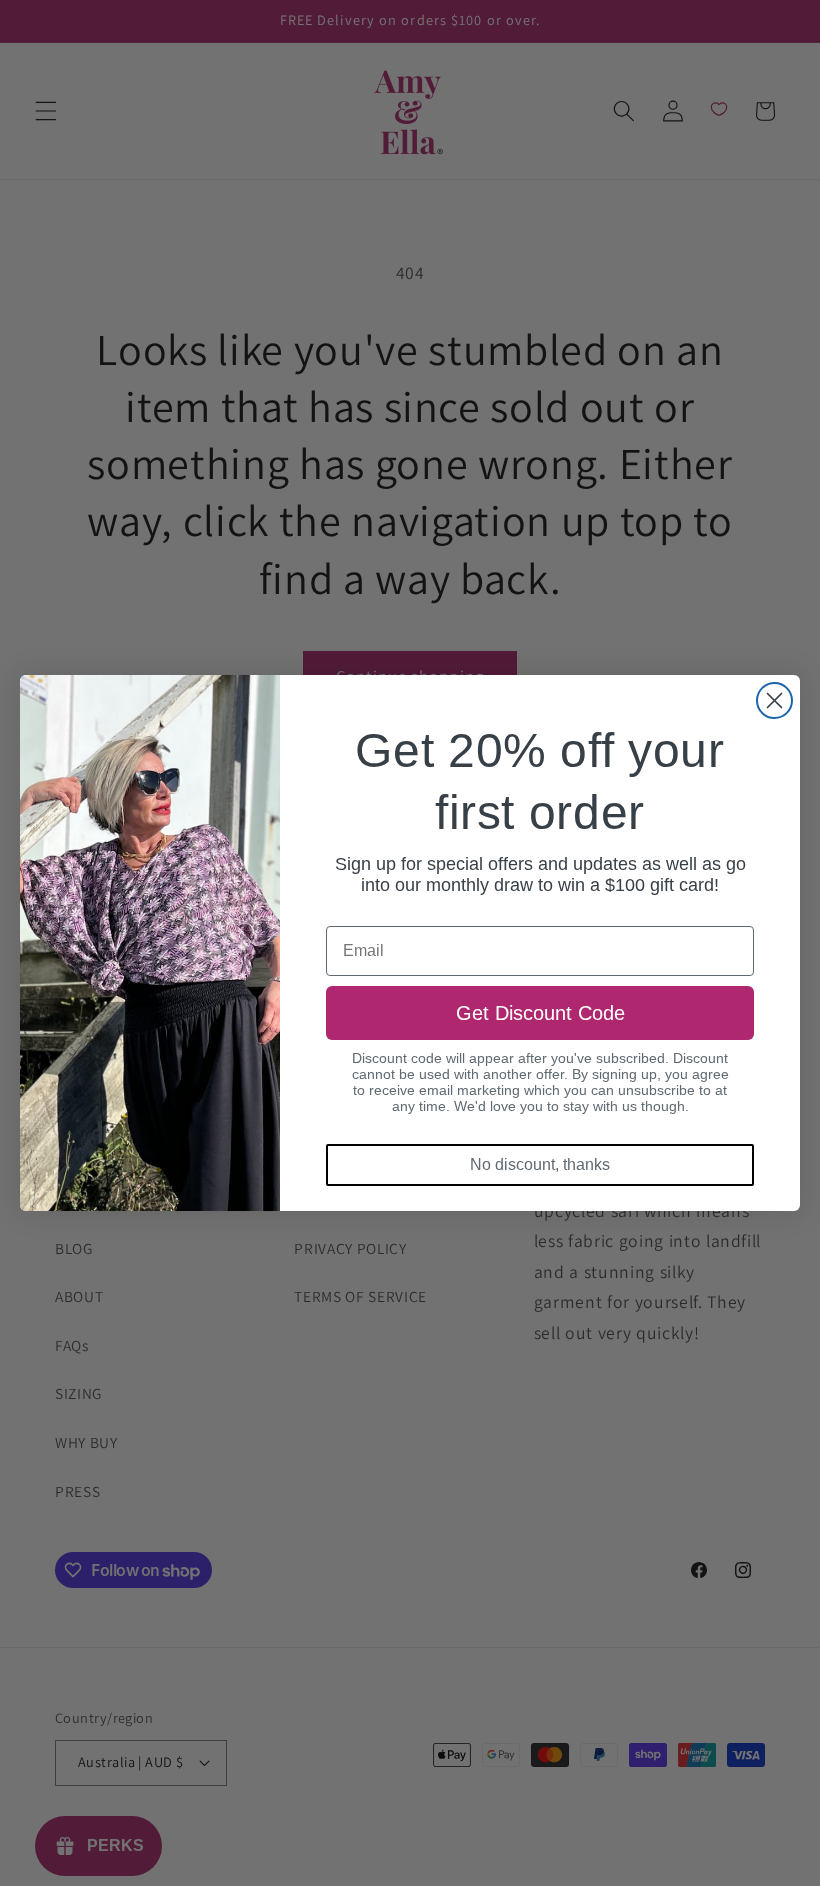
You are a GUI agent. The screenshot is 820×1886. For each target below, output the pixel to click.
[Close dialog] (774, 700)
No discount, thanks (540, 1164)
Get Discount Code (540, 1013)
